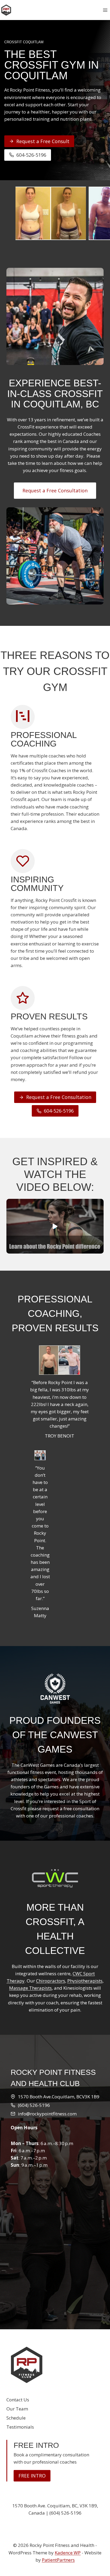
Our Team (17, 2409)
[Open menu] (105, 10)
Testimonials (20, 2427)
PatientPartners (58, 2560)
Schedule (16, 2418)
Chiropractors (51, 1981)
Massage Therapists (30, 1988)
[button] (55, 1226)
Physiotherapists (85, 1981)
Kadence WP (68, 2553)
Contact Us (18, 2400)
